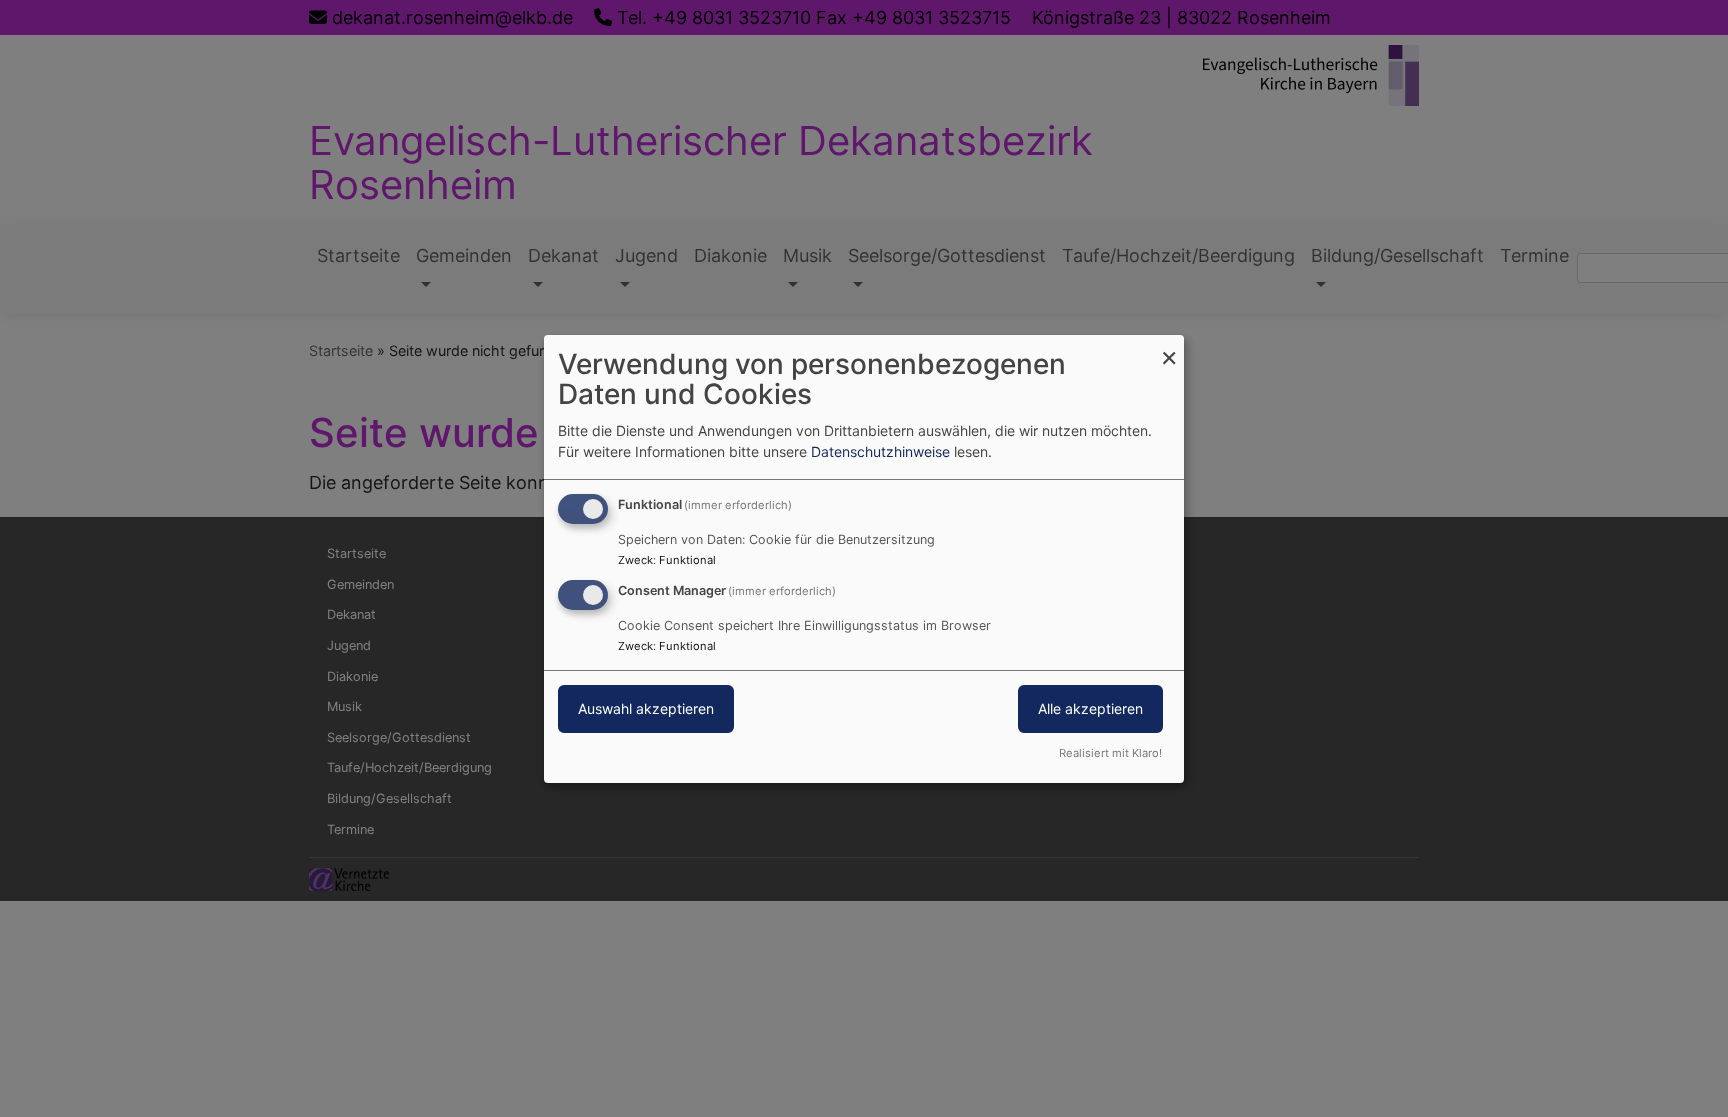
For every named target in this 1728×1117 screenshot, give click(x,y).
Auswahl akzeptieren (646, 708)
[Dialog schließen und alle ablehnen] (1169, 346)
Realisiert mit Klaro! (1110, 753)
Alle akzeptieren (1090, 708)
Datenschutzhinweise (880, 451)
